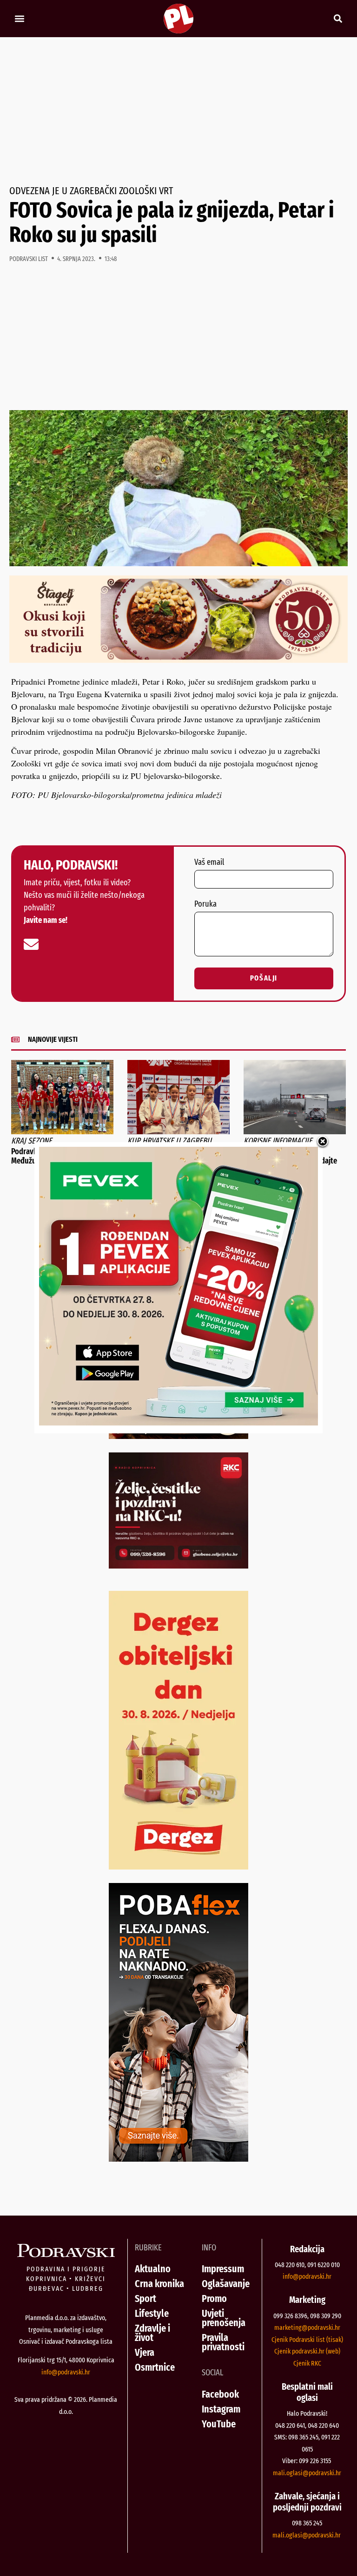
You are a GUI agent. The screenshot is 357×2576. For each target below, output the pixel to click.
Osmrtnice (155, 2367)
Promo (214, 2298)
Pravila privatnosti (223, 2342)
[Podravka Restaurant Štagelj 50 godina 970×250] (178, 660)
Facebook (220, 2394)
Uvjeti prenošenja (224, 2318)
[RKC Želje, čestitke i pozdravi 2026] (178, 1565)
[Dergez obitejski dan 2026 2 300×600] (178, 1866)
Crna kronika (159, 2284)
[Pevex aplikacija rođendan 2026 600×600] (178, 1422)
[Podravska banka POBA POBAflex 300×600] (178, 2158)
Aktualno (153, 2269)
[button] (19, 19)
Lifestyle (152, 2313)
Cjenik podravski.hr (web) (307, 2351)
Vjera (145, 2352)
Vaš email (209, 863)
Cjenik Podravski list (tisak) (307, 2340)
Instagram (221, 2409)
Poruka (205, 904)
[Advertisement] (178, 111)
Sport (145, 2298)
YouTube (219, 2424)
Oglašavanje (226, 2284)
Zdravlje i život (152, 2333)
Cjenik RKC (307, 2363)
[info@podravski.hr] (31, 944)
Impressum (223, 2269)
